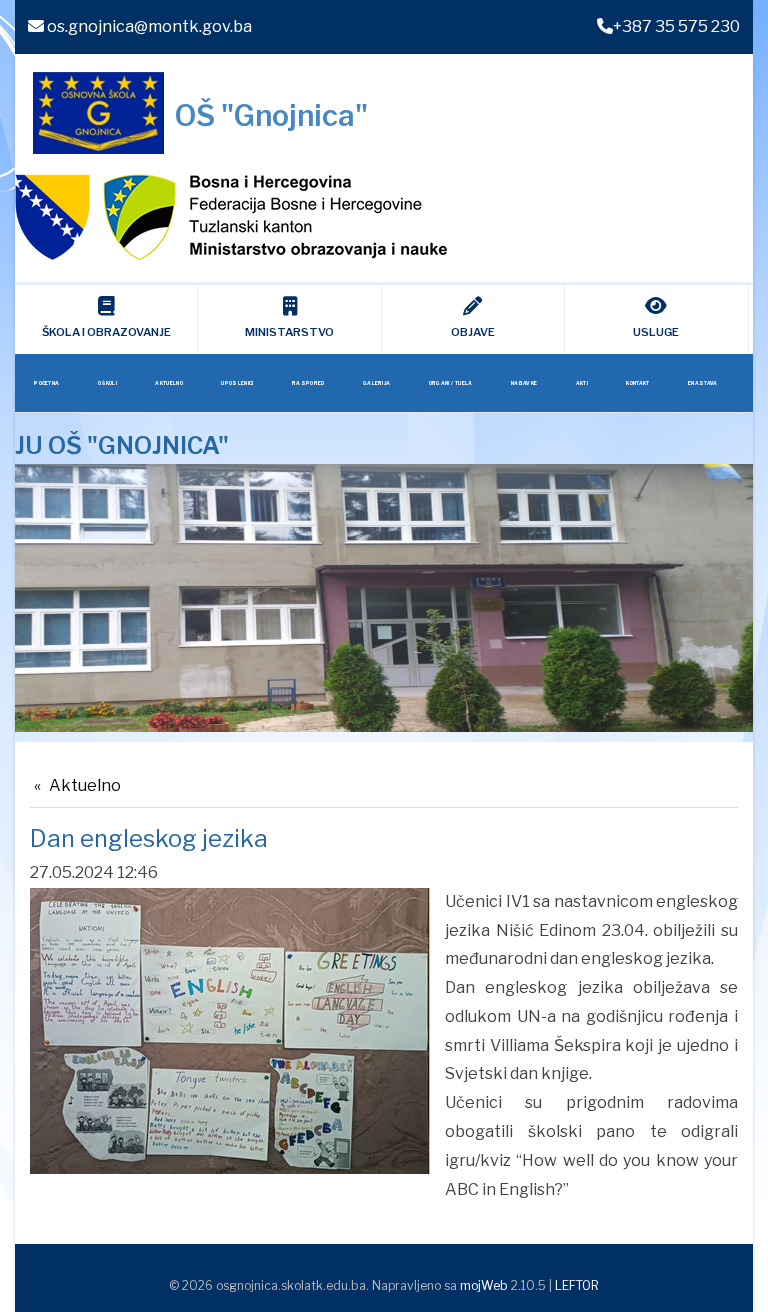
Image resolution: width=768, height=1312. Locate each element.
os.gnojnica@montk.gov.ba (148, 26)
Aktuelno (85, 785)
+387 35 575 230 (676, 26)
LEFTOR (577, 1285)
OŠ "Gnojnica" (271, 115)
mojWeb (484, 1285)
